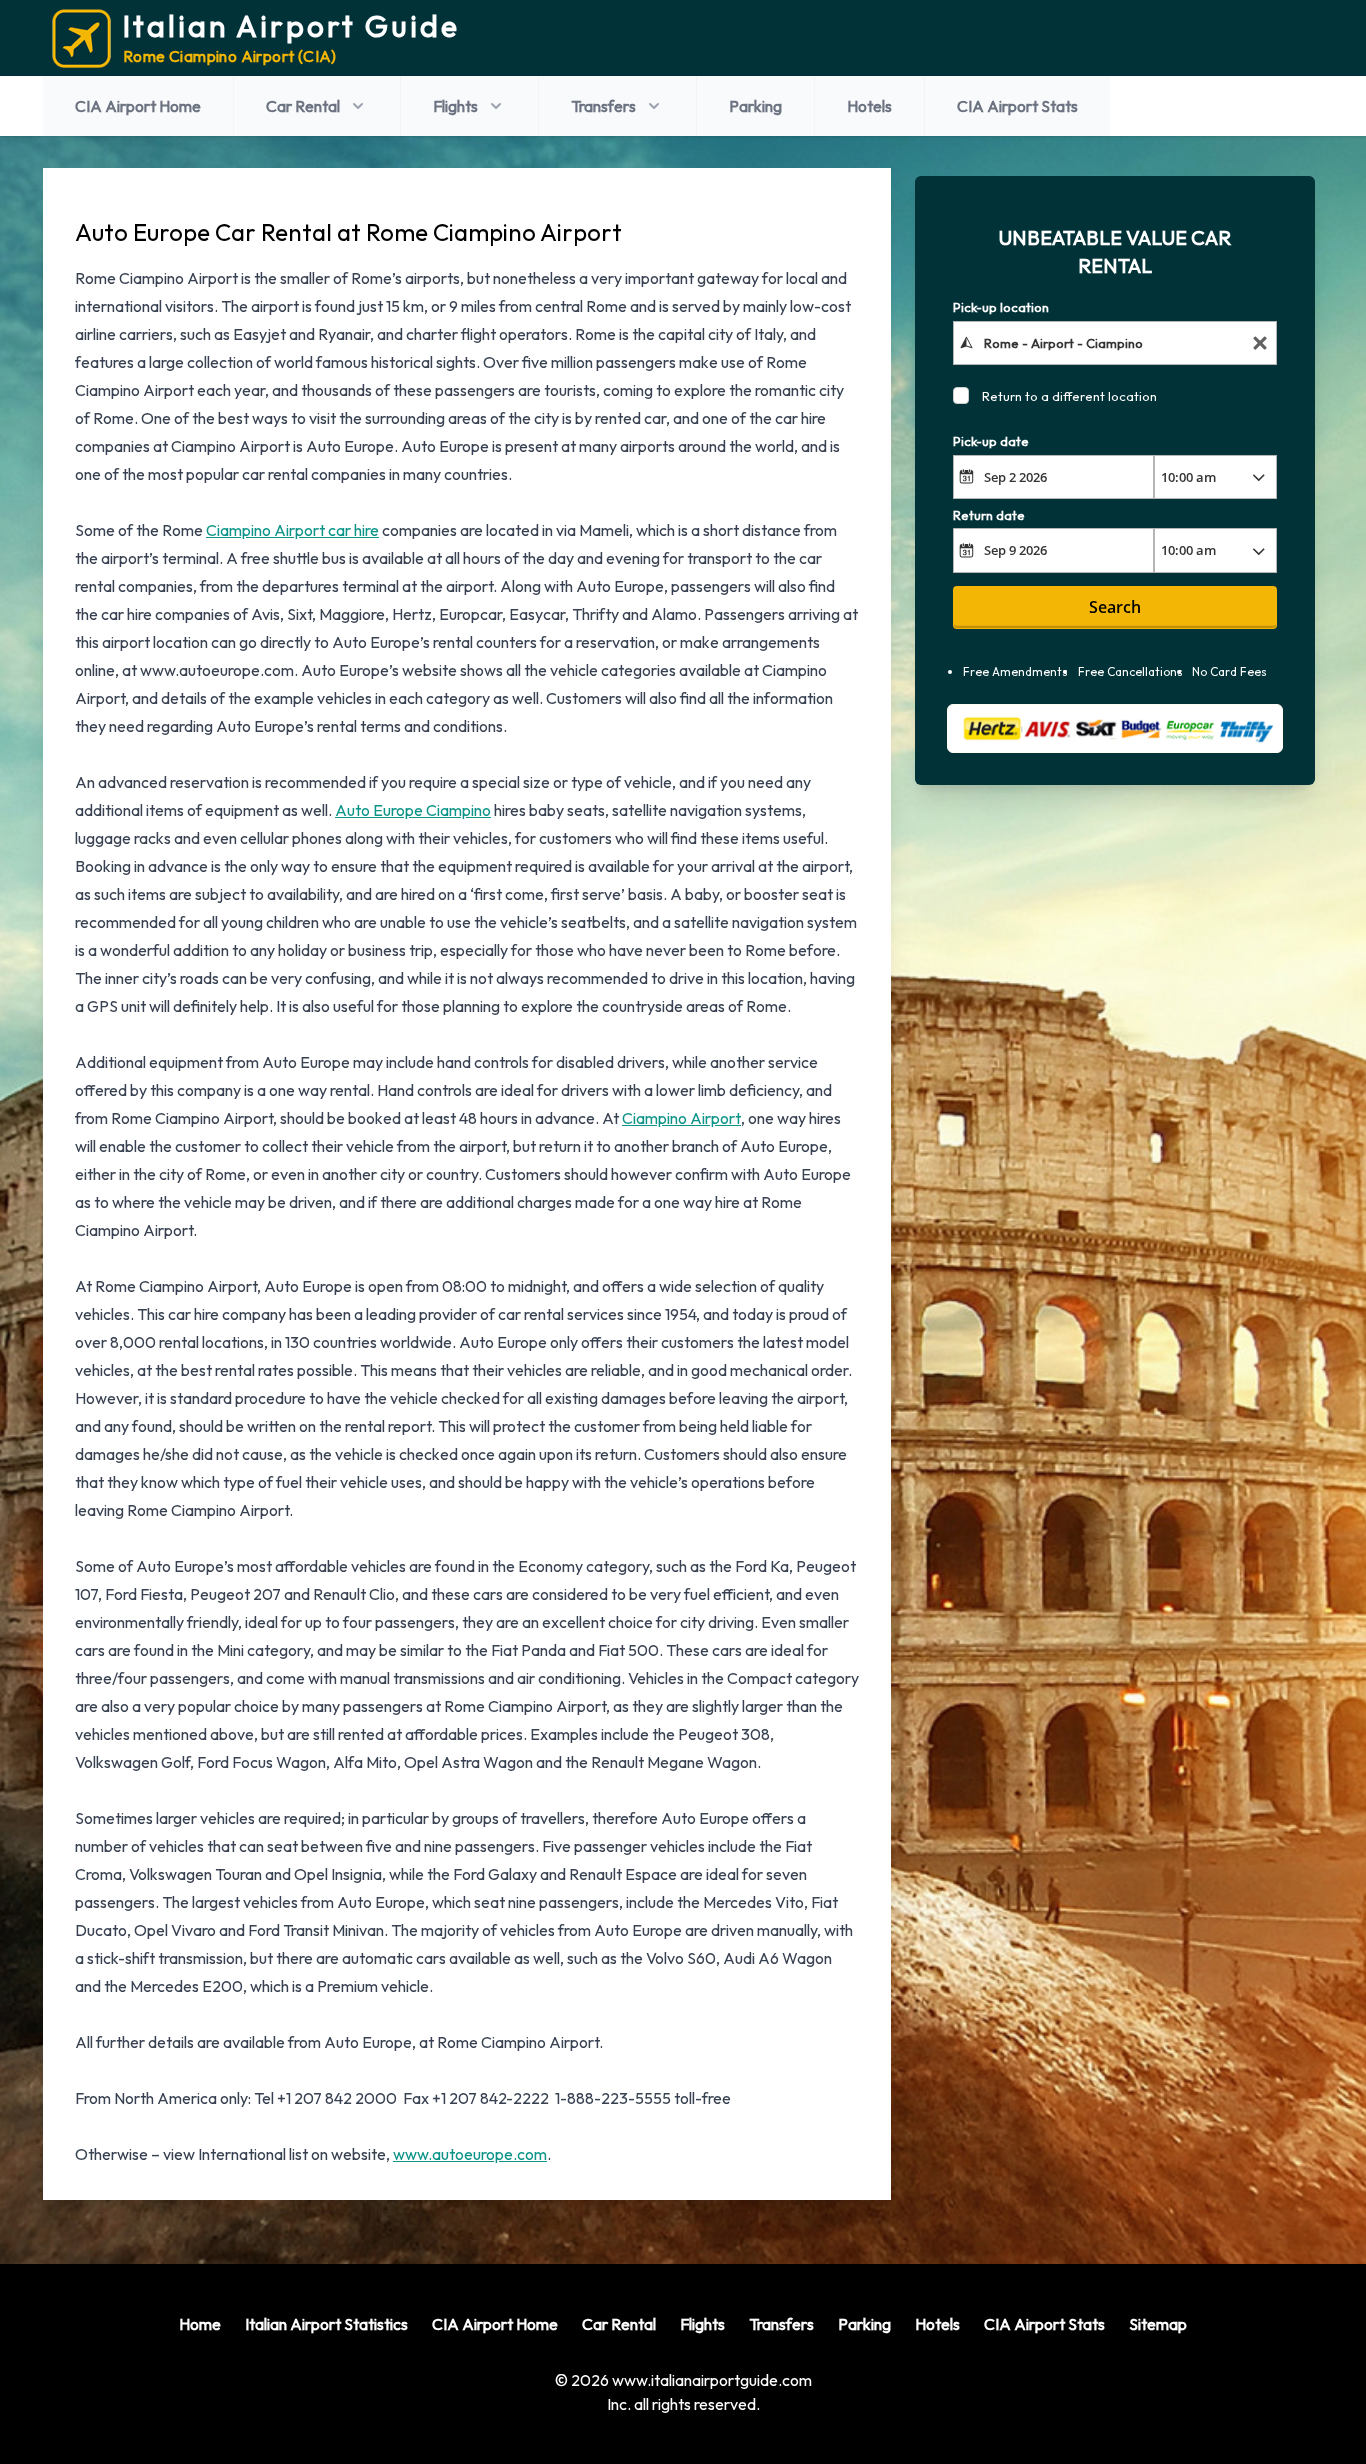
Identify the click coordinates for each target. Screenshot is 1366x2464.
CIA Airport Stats (1017, 106)
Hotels (869, 106)
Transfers (603, 106)
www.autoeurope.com (470, 2154)
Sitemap (1158, 2324)
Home (200, 2324)
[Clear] (1260, 342)
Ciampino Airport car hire (292, 530)
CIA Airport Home (138, 106)
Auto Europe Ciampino (413, 810)
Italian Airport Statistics (326, 2324)
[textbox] (1115, 342)
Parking (755, 106)
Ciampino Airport (681, 1118)
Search (1115, 607)
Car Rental (303, 106)
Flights (455, 106)
